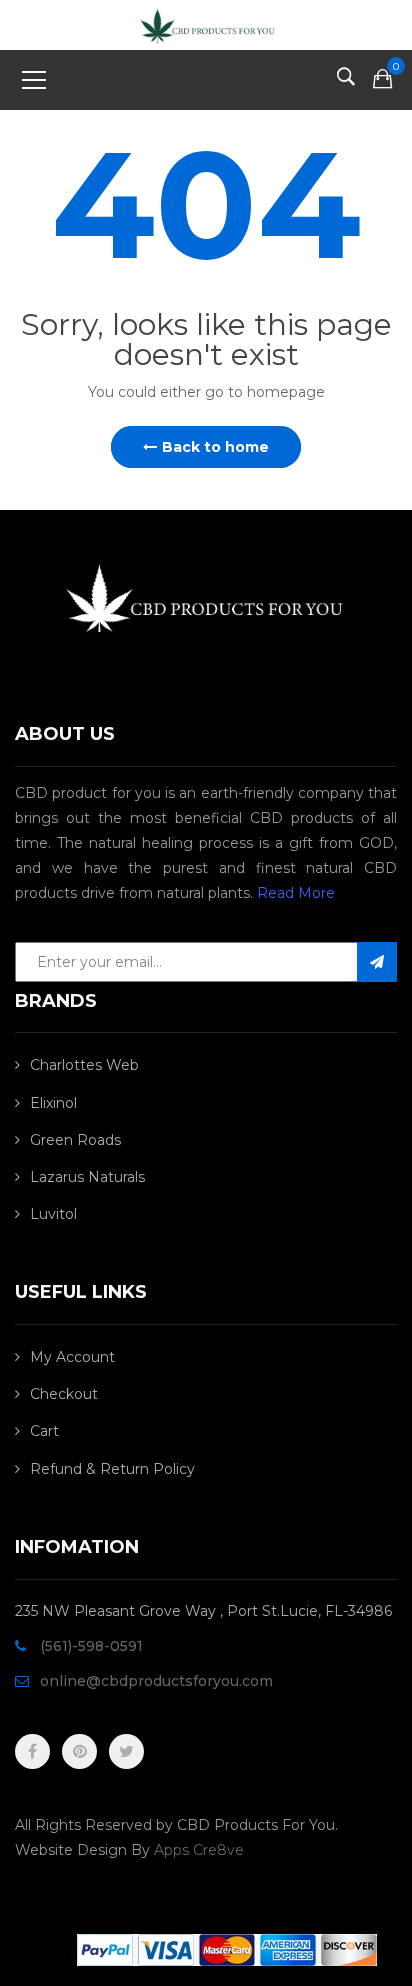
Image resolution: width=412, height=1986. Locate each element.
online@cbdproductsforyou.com (156, 1681)
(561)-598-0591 (91, 1646)
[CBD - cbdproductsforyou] (205, 24)
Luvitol (53, 1214)
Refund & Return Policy (112, 1469)
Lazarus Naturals (87, 1177)
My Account (72, 1357)
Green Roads (75, 1140)
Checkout (64, 1394)
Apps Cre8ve (199, 1850)
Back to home (215, 447)
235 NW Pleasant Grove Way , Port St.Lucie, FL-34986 (203, 1611)
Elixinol (53, 1103)
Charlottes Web (84, 1065)
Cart (44, 1431)
